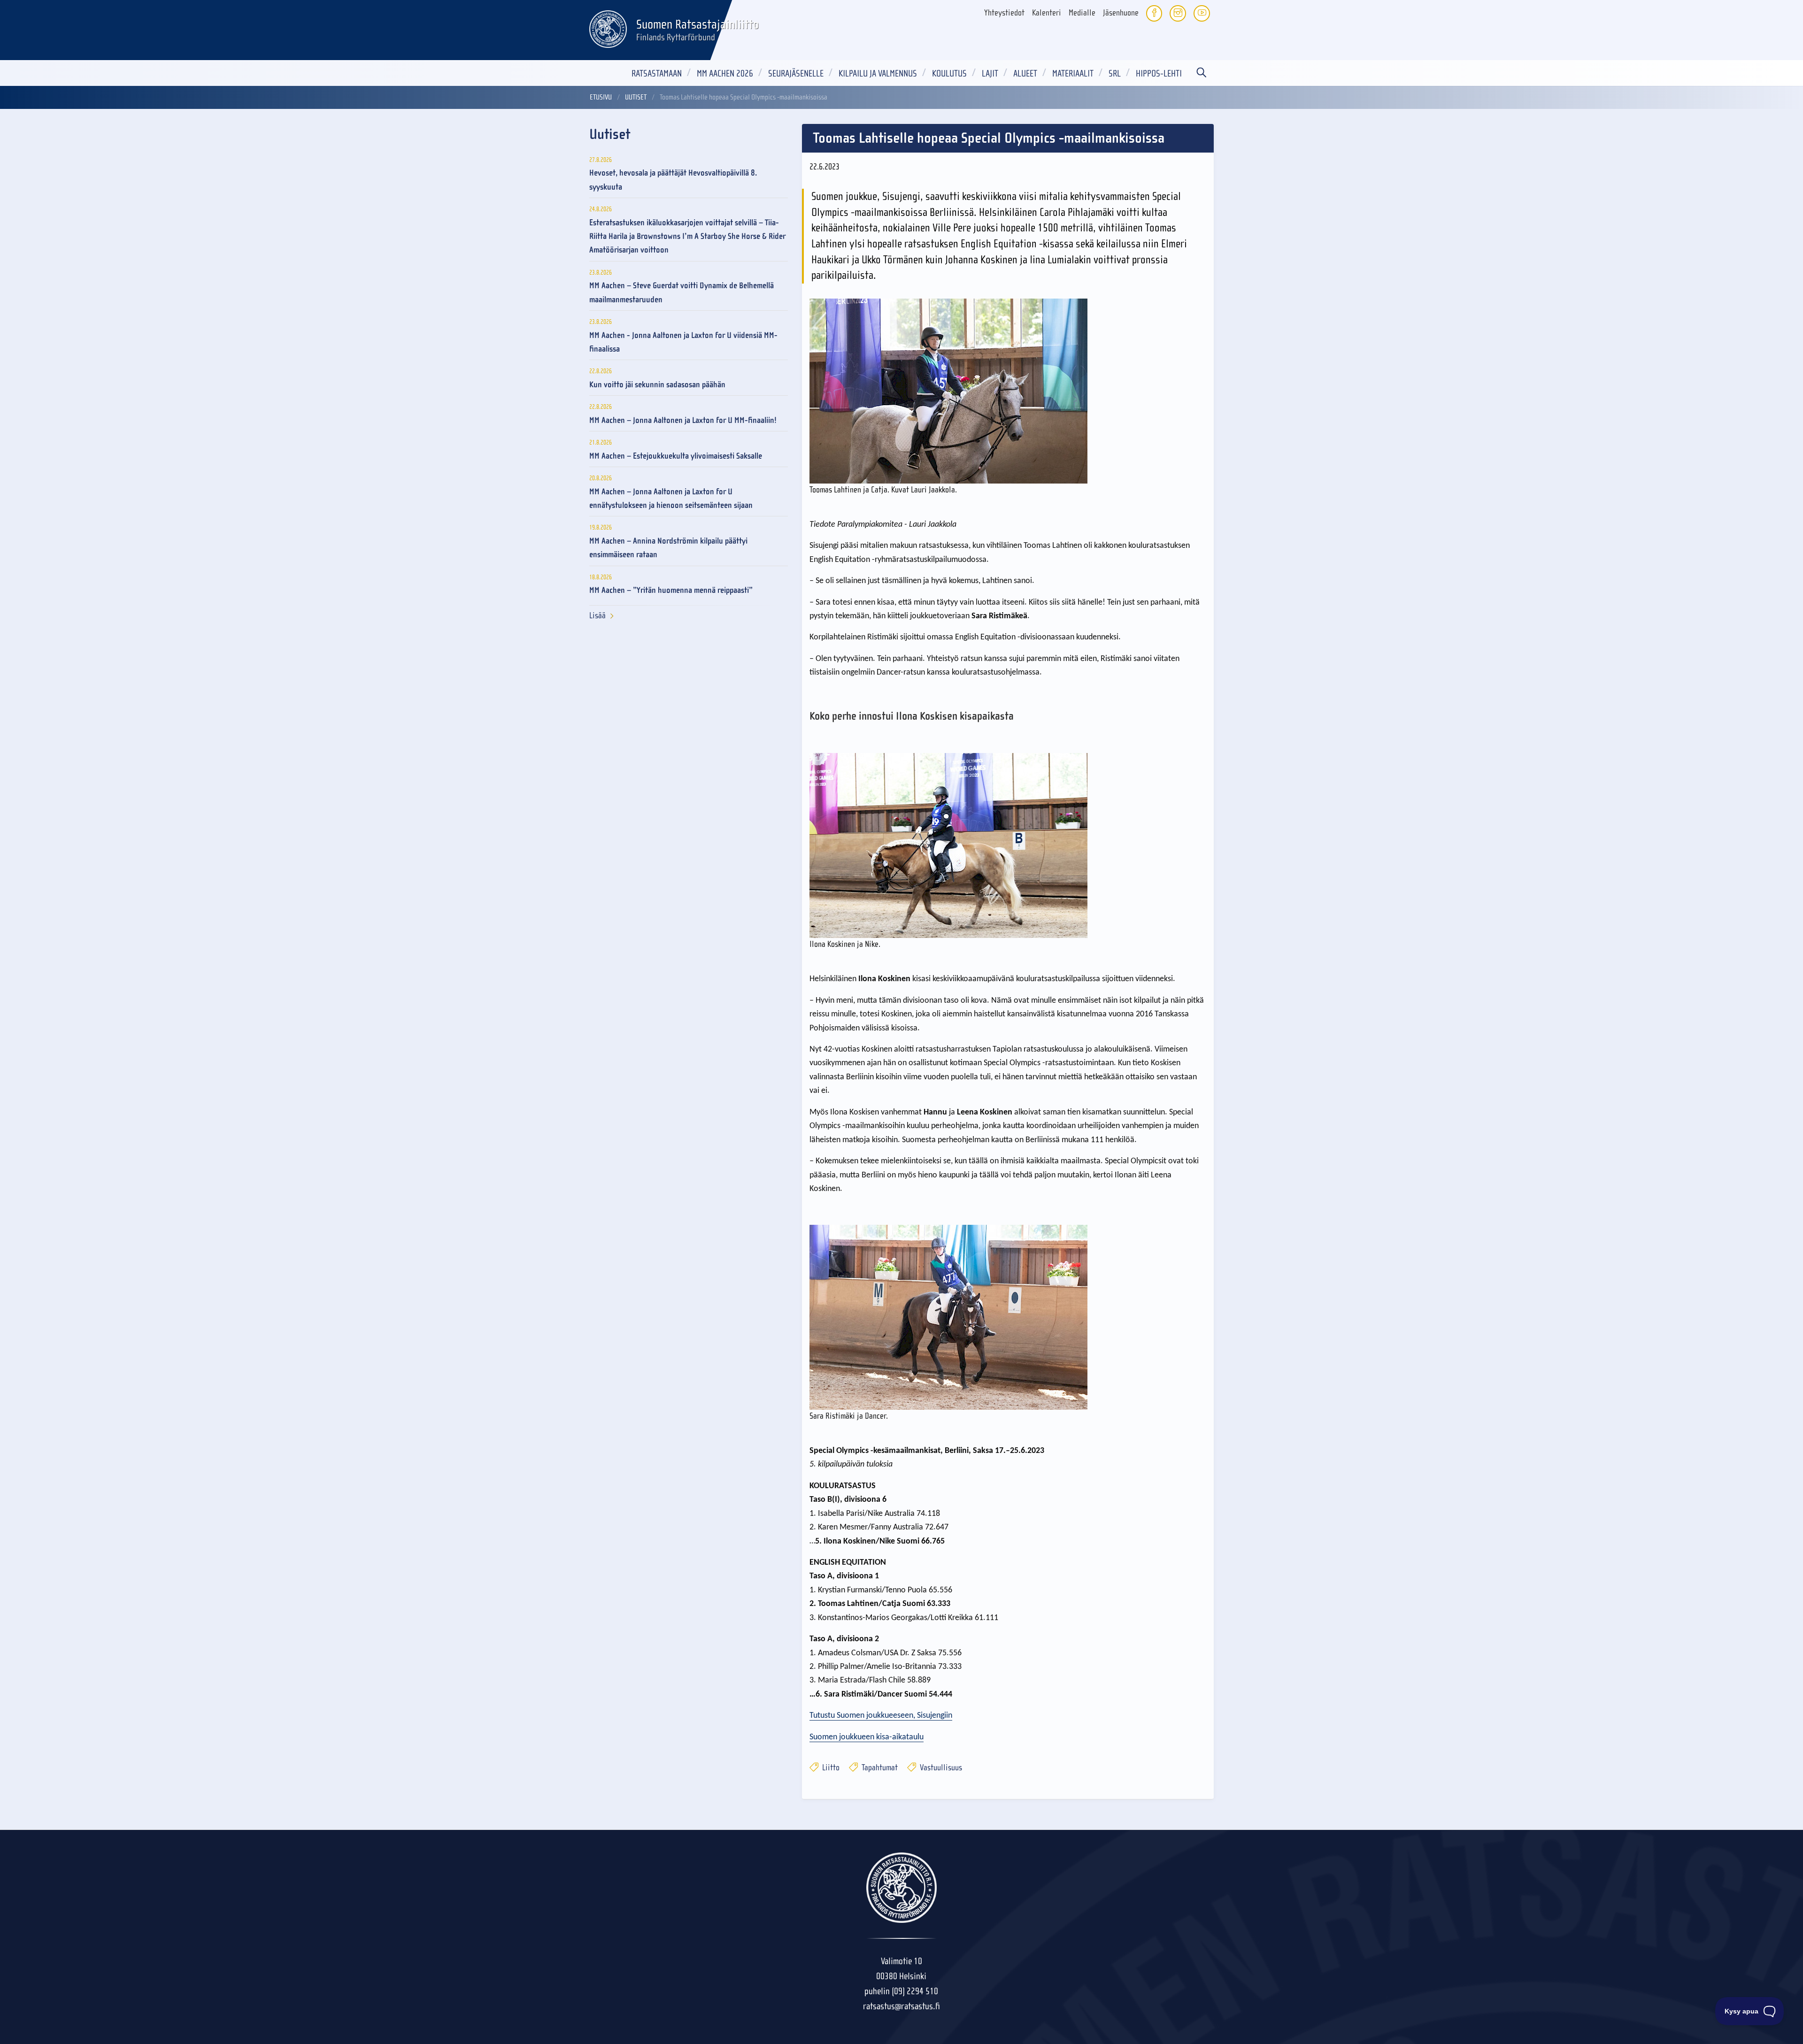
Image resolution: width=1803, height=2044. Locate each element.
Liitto (830, 1768)
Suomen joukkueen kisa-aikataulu (867, 1737)
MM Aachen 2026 (725, 73)
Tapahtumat (879, 1768)
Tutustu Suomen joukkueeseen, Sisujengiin (881, 1716)
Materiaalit (1073, 73)
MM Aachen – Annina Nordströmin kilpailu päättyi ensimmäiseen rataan (668, 548)
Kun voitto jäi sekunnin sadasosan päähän (657, 385)
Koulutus (949, 73)
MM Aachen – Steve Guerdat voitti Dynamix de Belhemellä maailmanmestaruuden (682, 292)
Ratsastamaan (657, 73)
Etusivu (601, 97)
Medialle (1082, 13)
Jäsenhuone (1121, 13)
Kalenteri (1047, 13)
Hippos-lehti (1159, 73)
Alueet (1025, 73)
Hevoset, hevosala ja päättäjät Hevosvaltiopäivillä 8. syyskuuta (673, 180)
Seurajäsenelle (796, 73)
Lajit (990, 73)
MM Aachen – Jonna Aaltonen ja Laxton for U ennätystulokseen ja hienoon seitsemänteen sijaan (671, 499)
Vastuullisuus (940, 1768)
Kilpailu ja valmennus (878, 73)
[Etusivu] (608, 28)
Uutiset (636, 97)
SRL (1115, 73)
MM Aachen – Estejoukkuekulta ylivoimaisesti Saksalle (676, 456)
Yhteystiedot (1004, 13)
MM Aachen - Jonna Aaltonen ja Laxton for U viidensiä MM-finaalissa (683, 342)
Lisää (597, 616)
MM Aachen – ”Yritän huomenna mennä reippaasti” (671, 590)
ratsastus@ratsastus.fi (901, 2006)
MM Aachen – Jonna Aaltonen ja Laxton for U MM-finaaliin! (683, 420)
